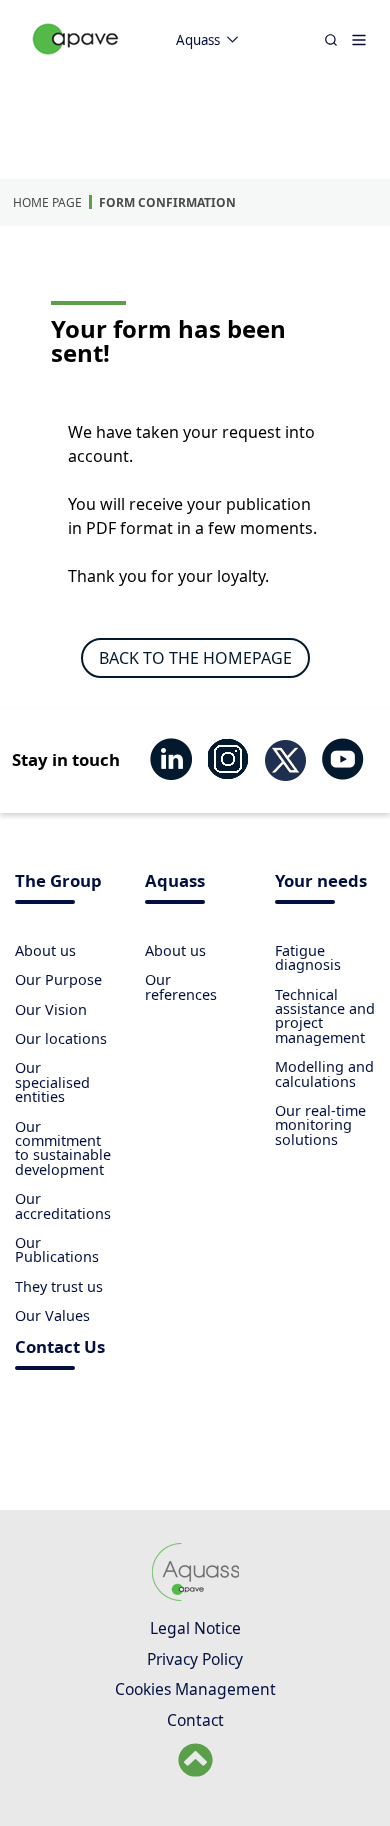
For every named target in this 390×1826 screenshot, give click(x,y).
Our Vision (51, 1009)
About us (45, 950)
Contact (195, 1720)
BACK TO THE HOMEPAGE (195, 658)
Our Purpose (58, 979)
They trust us (59, 1286)
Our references (181, 986)
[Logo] (76, 60)
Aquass (198, 40)
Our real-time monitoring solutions (320, 1125)
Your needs (321, 882)
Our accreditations (63, 1205)
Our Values (52, 1315)
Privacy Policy (195, 1659)
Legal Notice (195, 1628)
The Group (58, 882)
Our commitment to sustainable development (63, 1148)
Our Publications (57, 1249)
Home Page (47, 202)
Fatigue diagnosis (308, 957)
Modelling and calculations (324, 1073)
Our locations (61, 1038)
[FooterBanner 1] (195, 1598)
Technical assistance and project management (325, 1016)
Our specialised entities (52, 1082)
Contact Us (60, 1348)
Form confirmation (167, 202)
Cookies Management (195, 1689)
